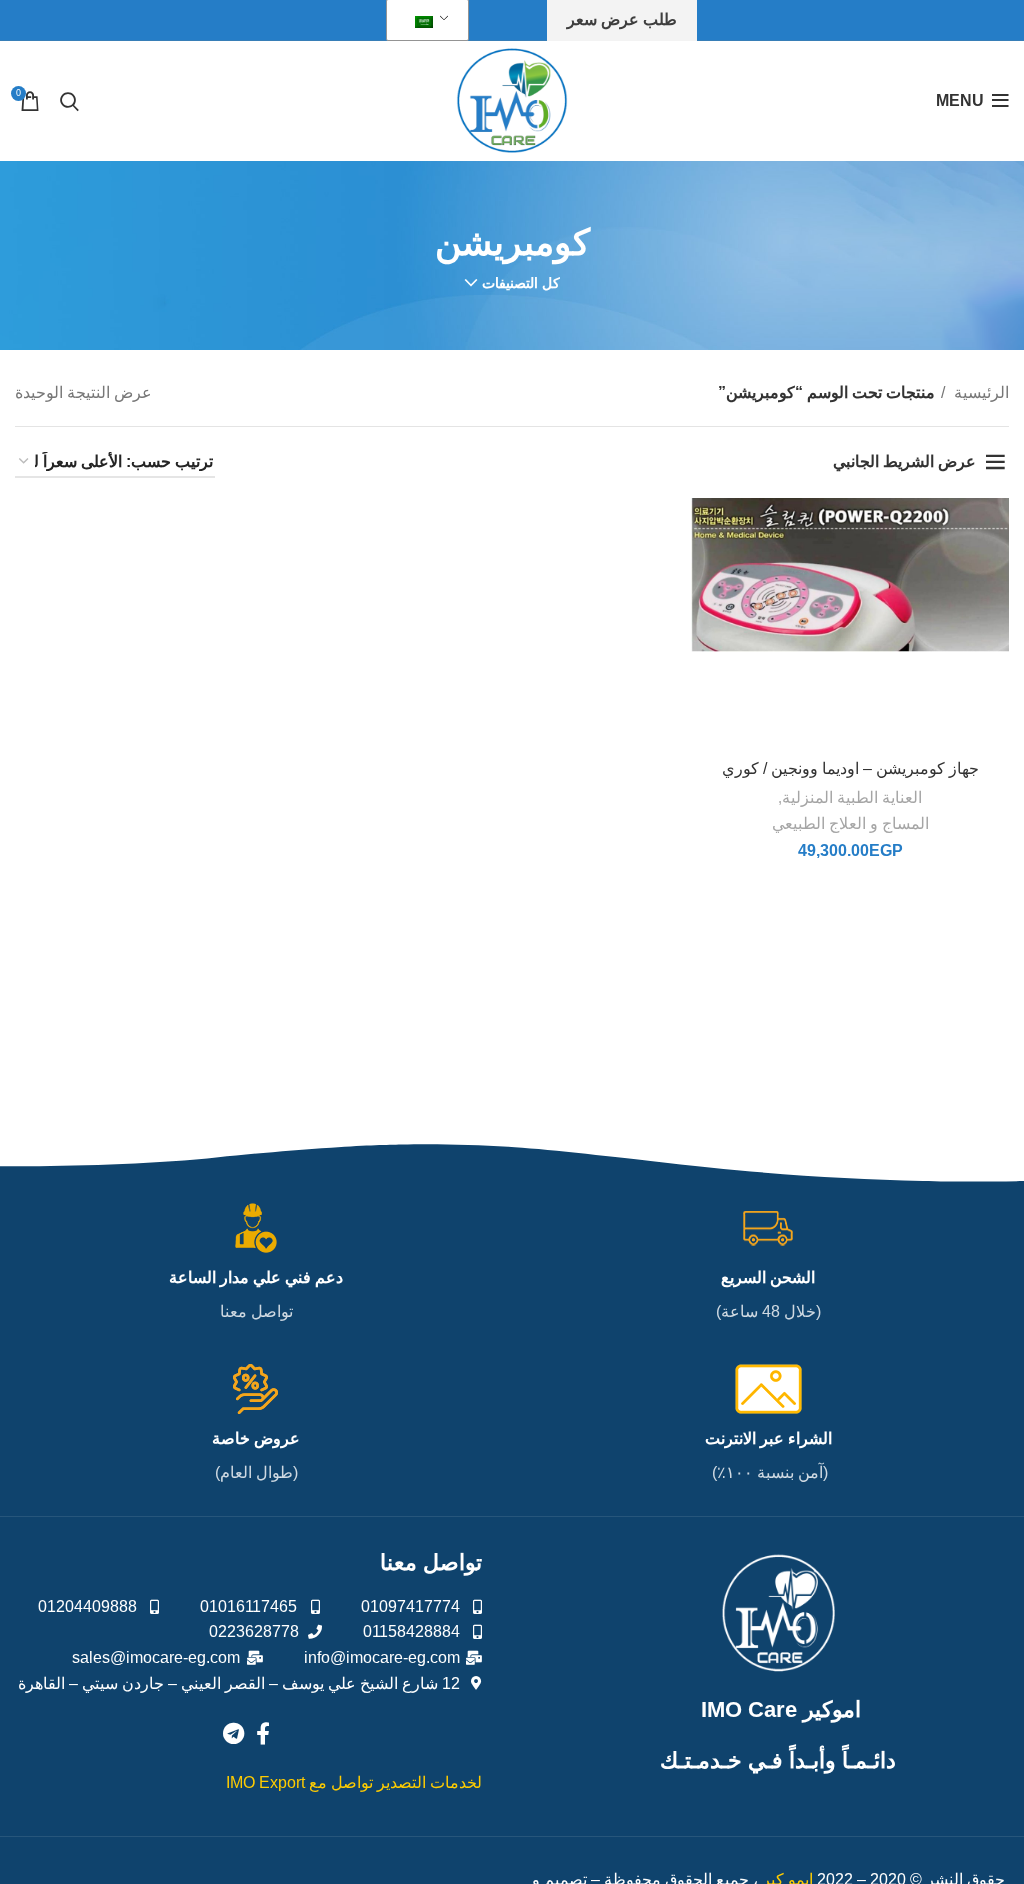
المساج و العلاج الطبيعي (850, 823)
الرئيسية (979, 392)
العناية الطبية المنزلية (852, 797)
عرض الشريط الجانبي (904, 461)
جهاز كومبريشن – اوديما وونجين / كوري (850, 768)
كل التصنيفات (521, 283)
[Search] (69, 101)
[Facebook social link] (263, 1733)
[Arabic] (424, 20)
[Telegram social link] (233, 1733)
